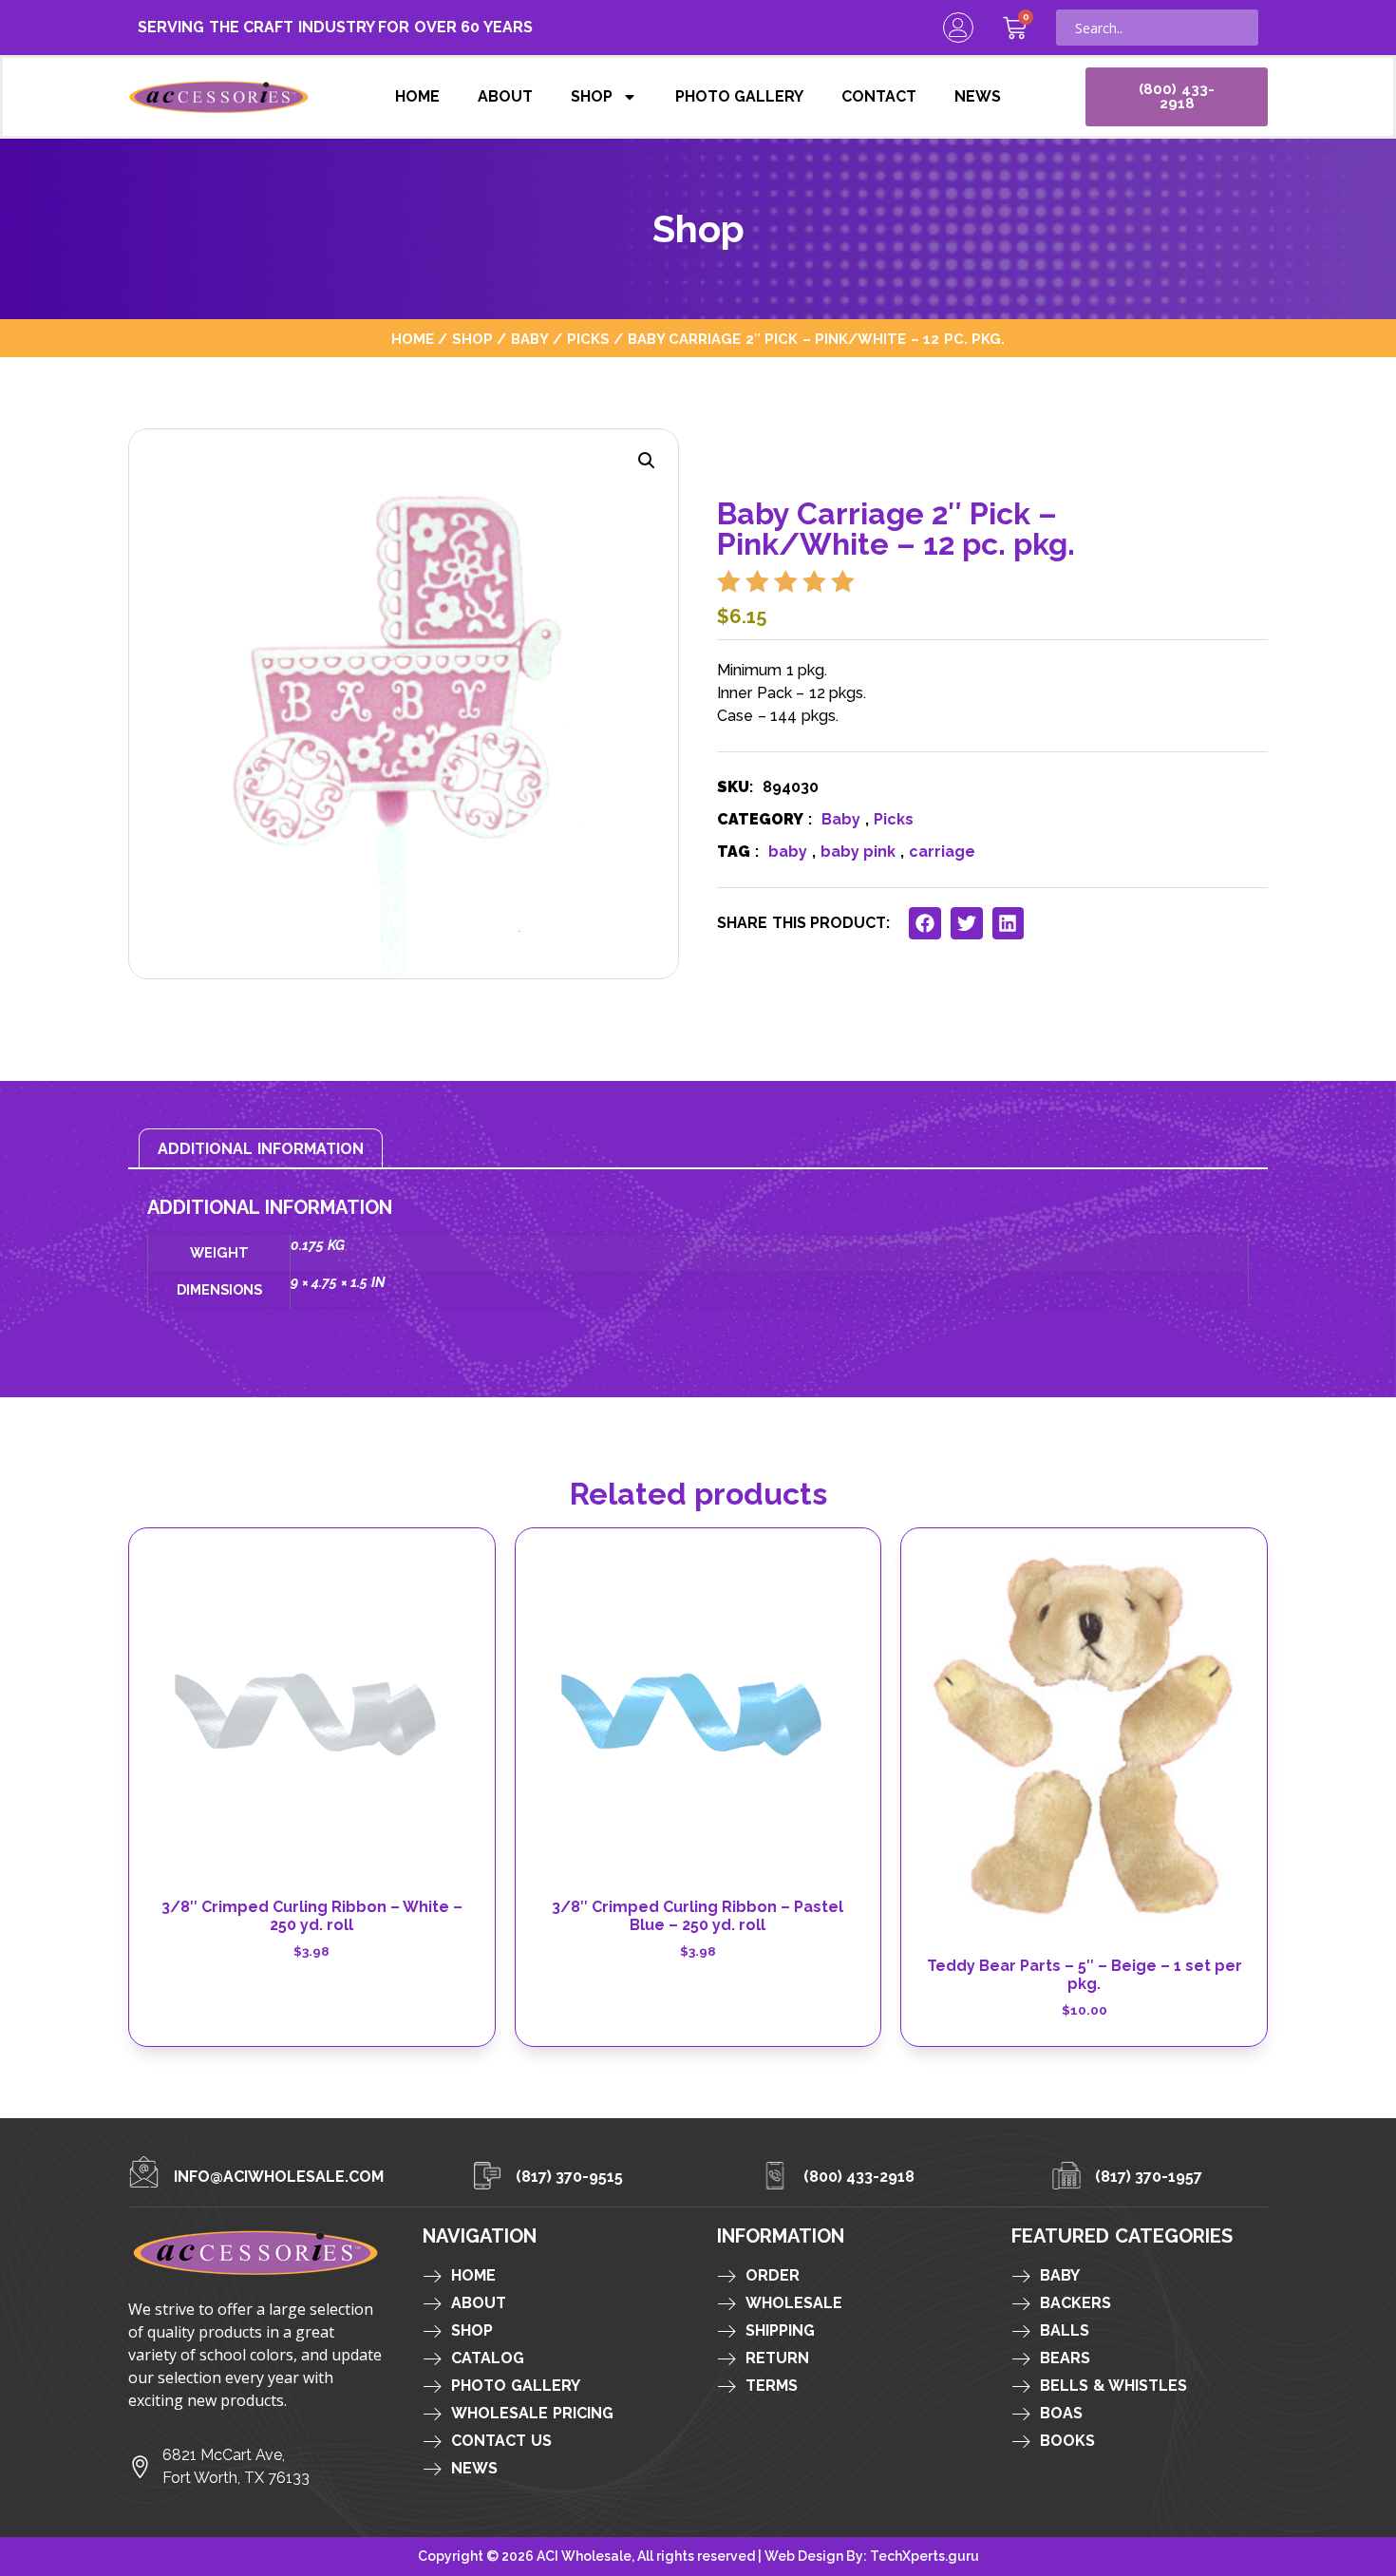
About (505, 96)
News (978, 96)
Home (417, 96)
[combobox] (1157, 28)
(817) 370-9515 (570, 2177)
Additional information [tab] (261, 1149)
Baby (530, 339)
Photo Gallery (740, 96)
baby (788, 852)
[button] (647, 461)
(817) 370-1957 (1149, 2177)
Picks (588, 339)
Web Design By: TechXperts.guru (872, 2556)
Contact (879, 96)
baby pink (858, 852)
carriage (942, 852)
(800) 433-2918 (859, 2177)
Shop (592, 96)
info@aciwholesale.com (279, 2177)
